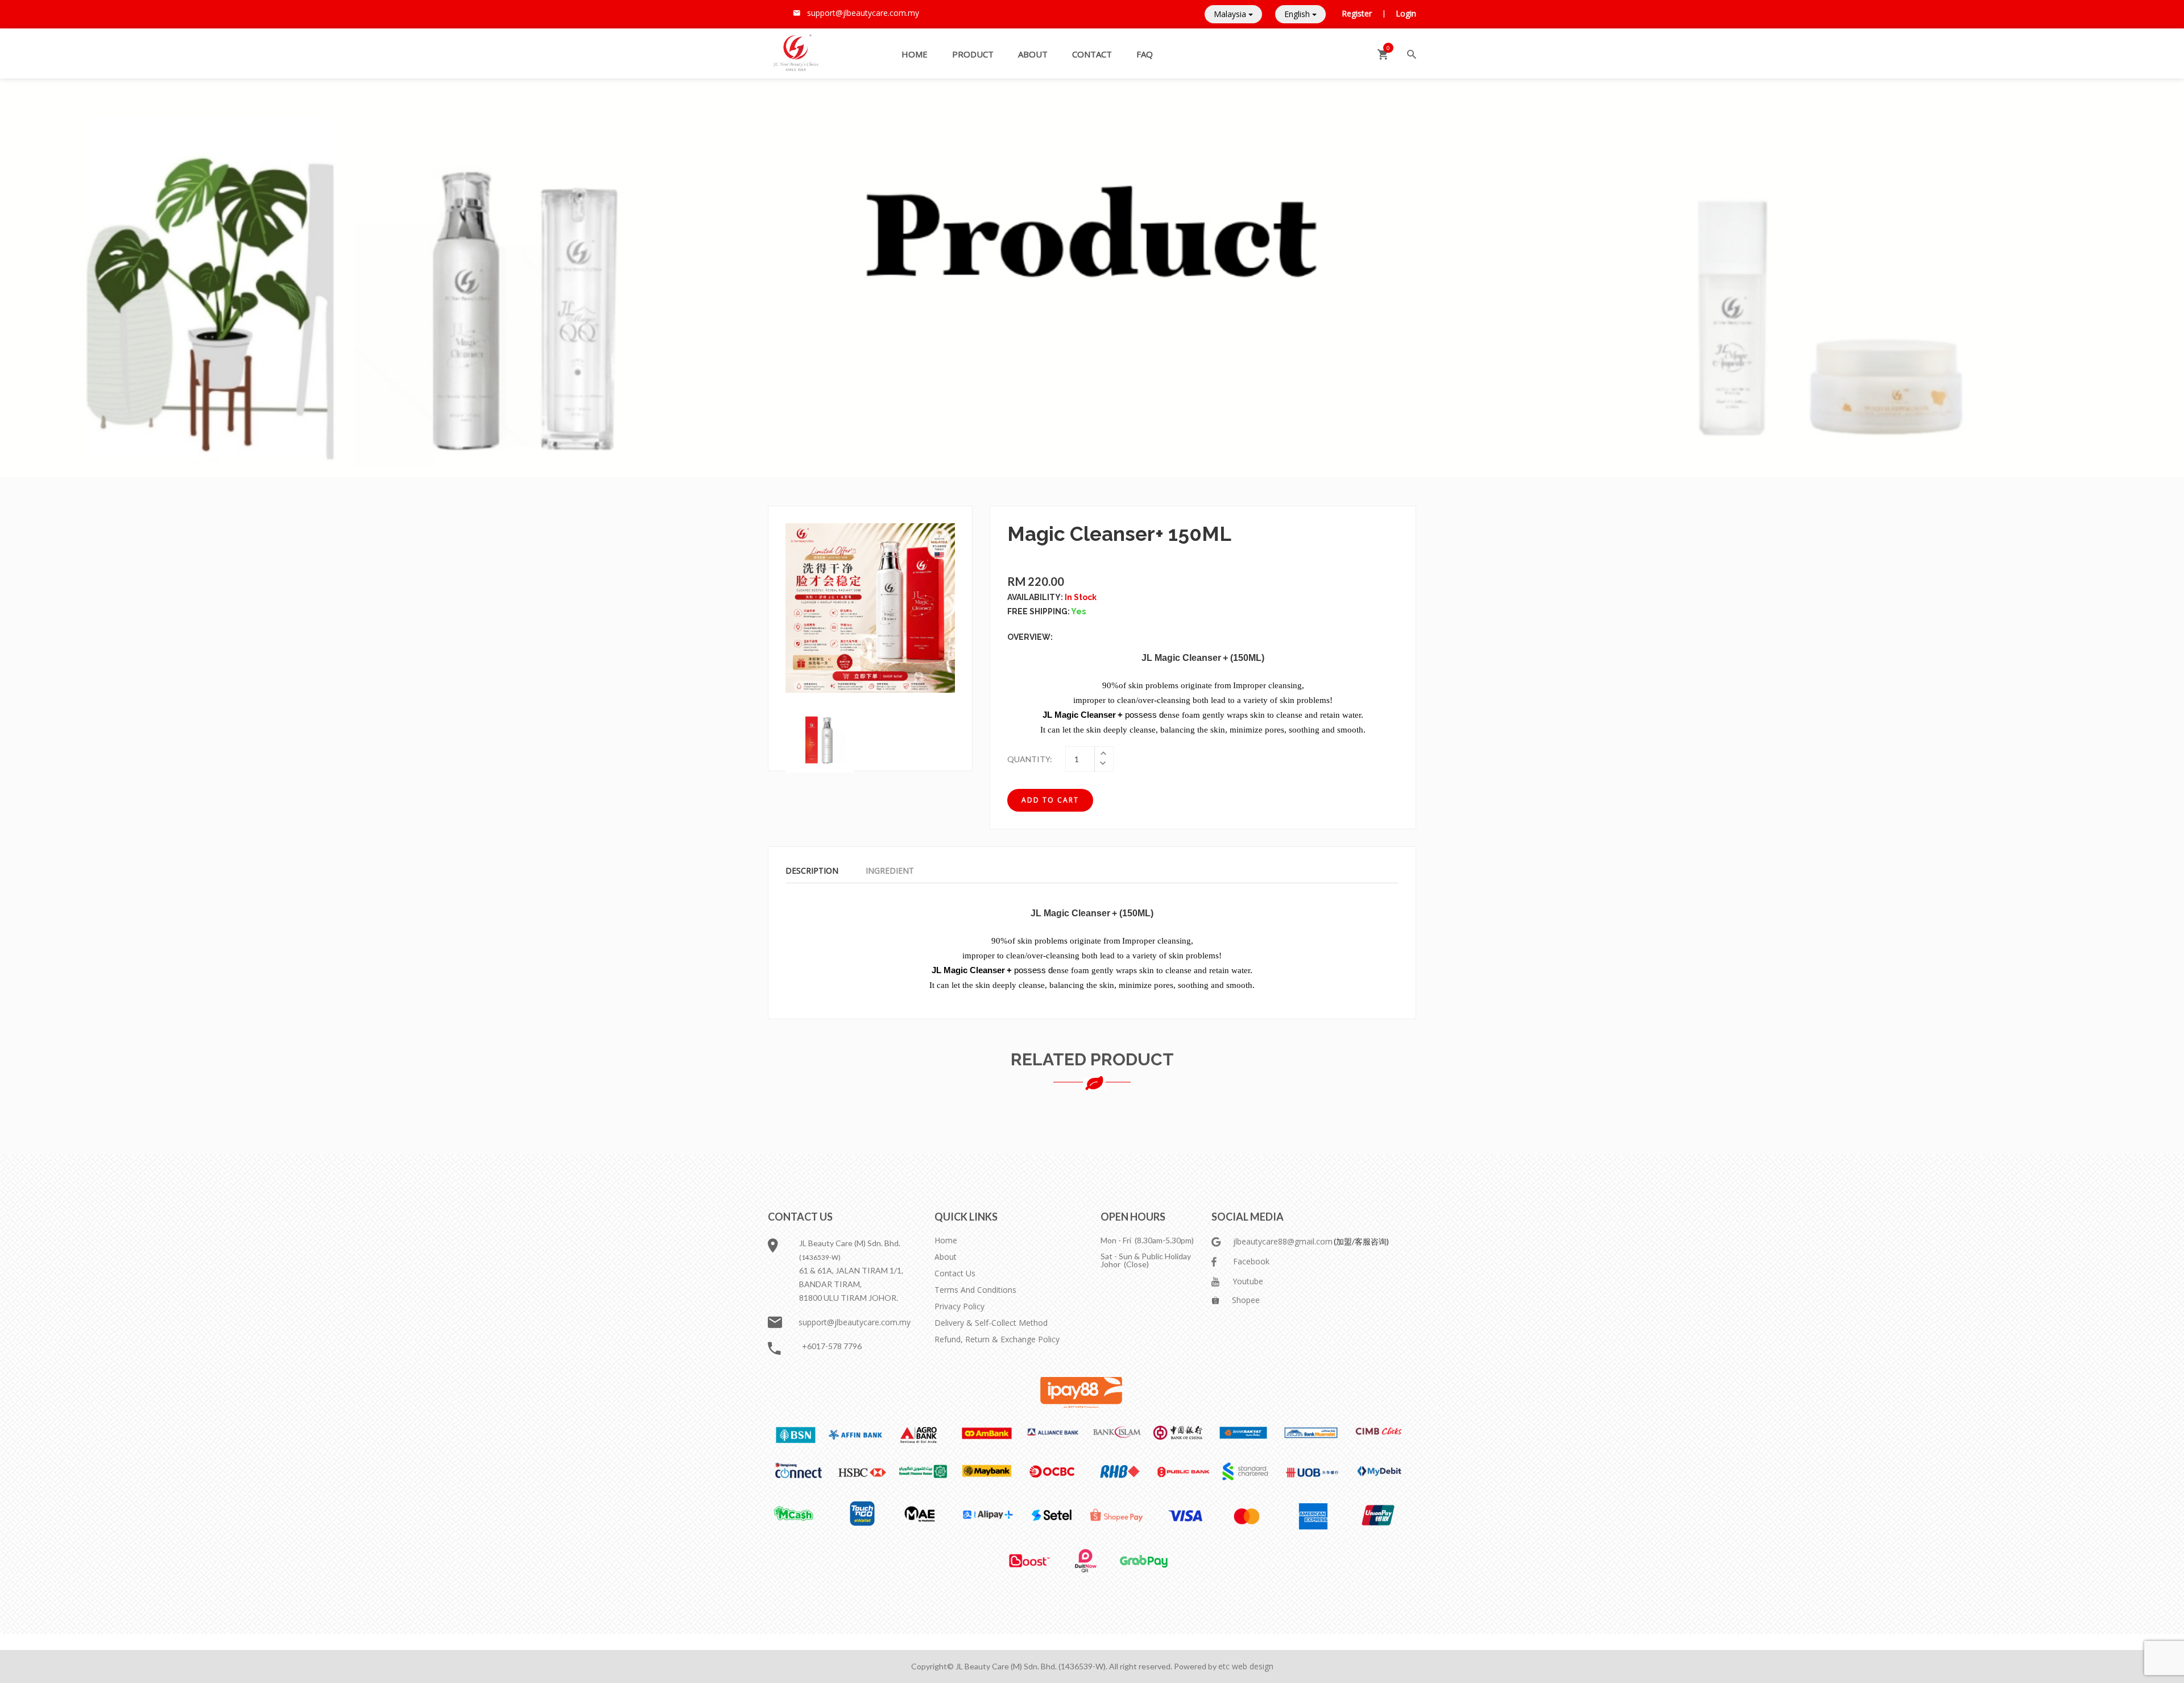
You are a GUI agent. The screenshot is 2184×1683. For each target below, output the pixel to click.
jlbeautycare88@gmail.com (1284, 1241)
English (1298, 14)
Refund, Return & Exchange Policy (997, 1339)
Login (1406, 13)
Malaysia (1231, 14)
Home (915, 54)
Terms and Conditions (975, 1290)
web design (1253, 1666)
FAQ (1145, 54)
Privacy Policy (959, 1306)
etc (1225, 1666)
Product (973, 54)
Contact (1092, 54)
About (1033, 54)
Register (1358, 13)
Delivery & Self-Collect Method (991, 1323)
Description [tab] (812, 871)
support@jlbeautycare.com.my (855, 1322)
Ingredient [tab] (890, 871)
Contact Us (955, 1273)
